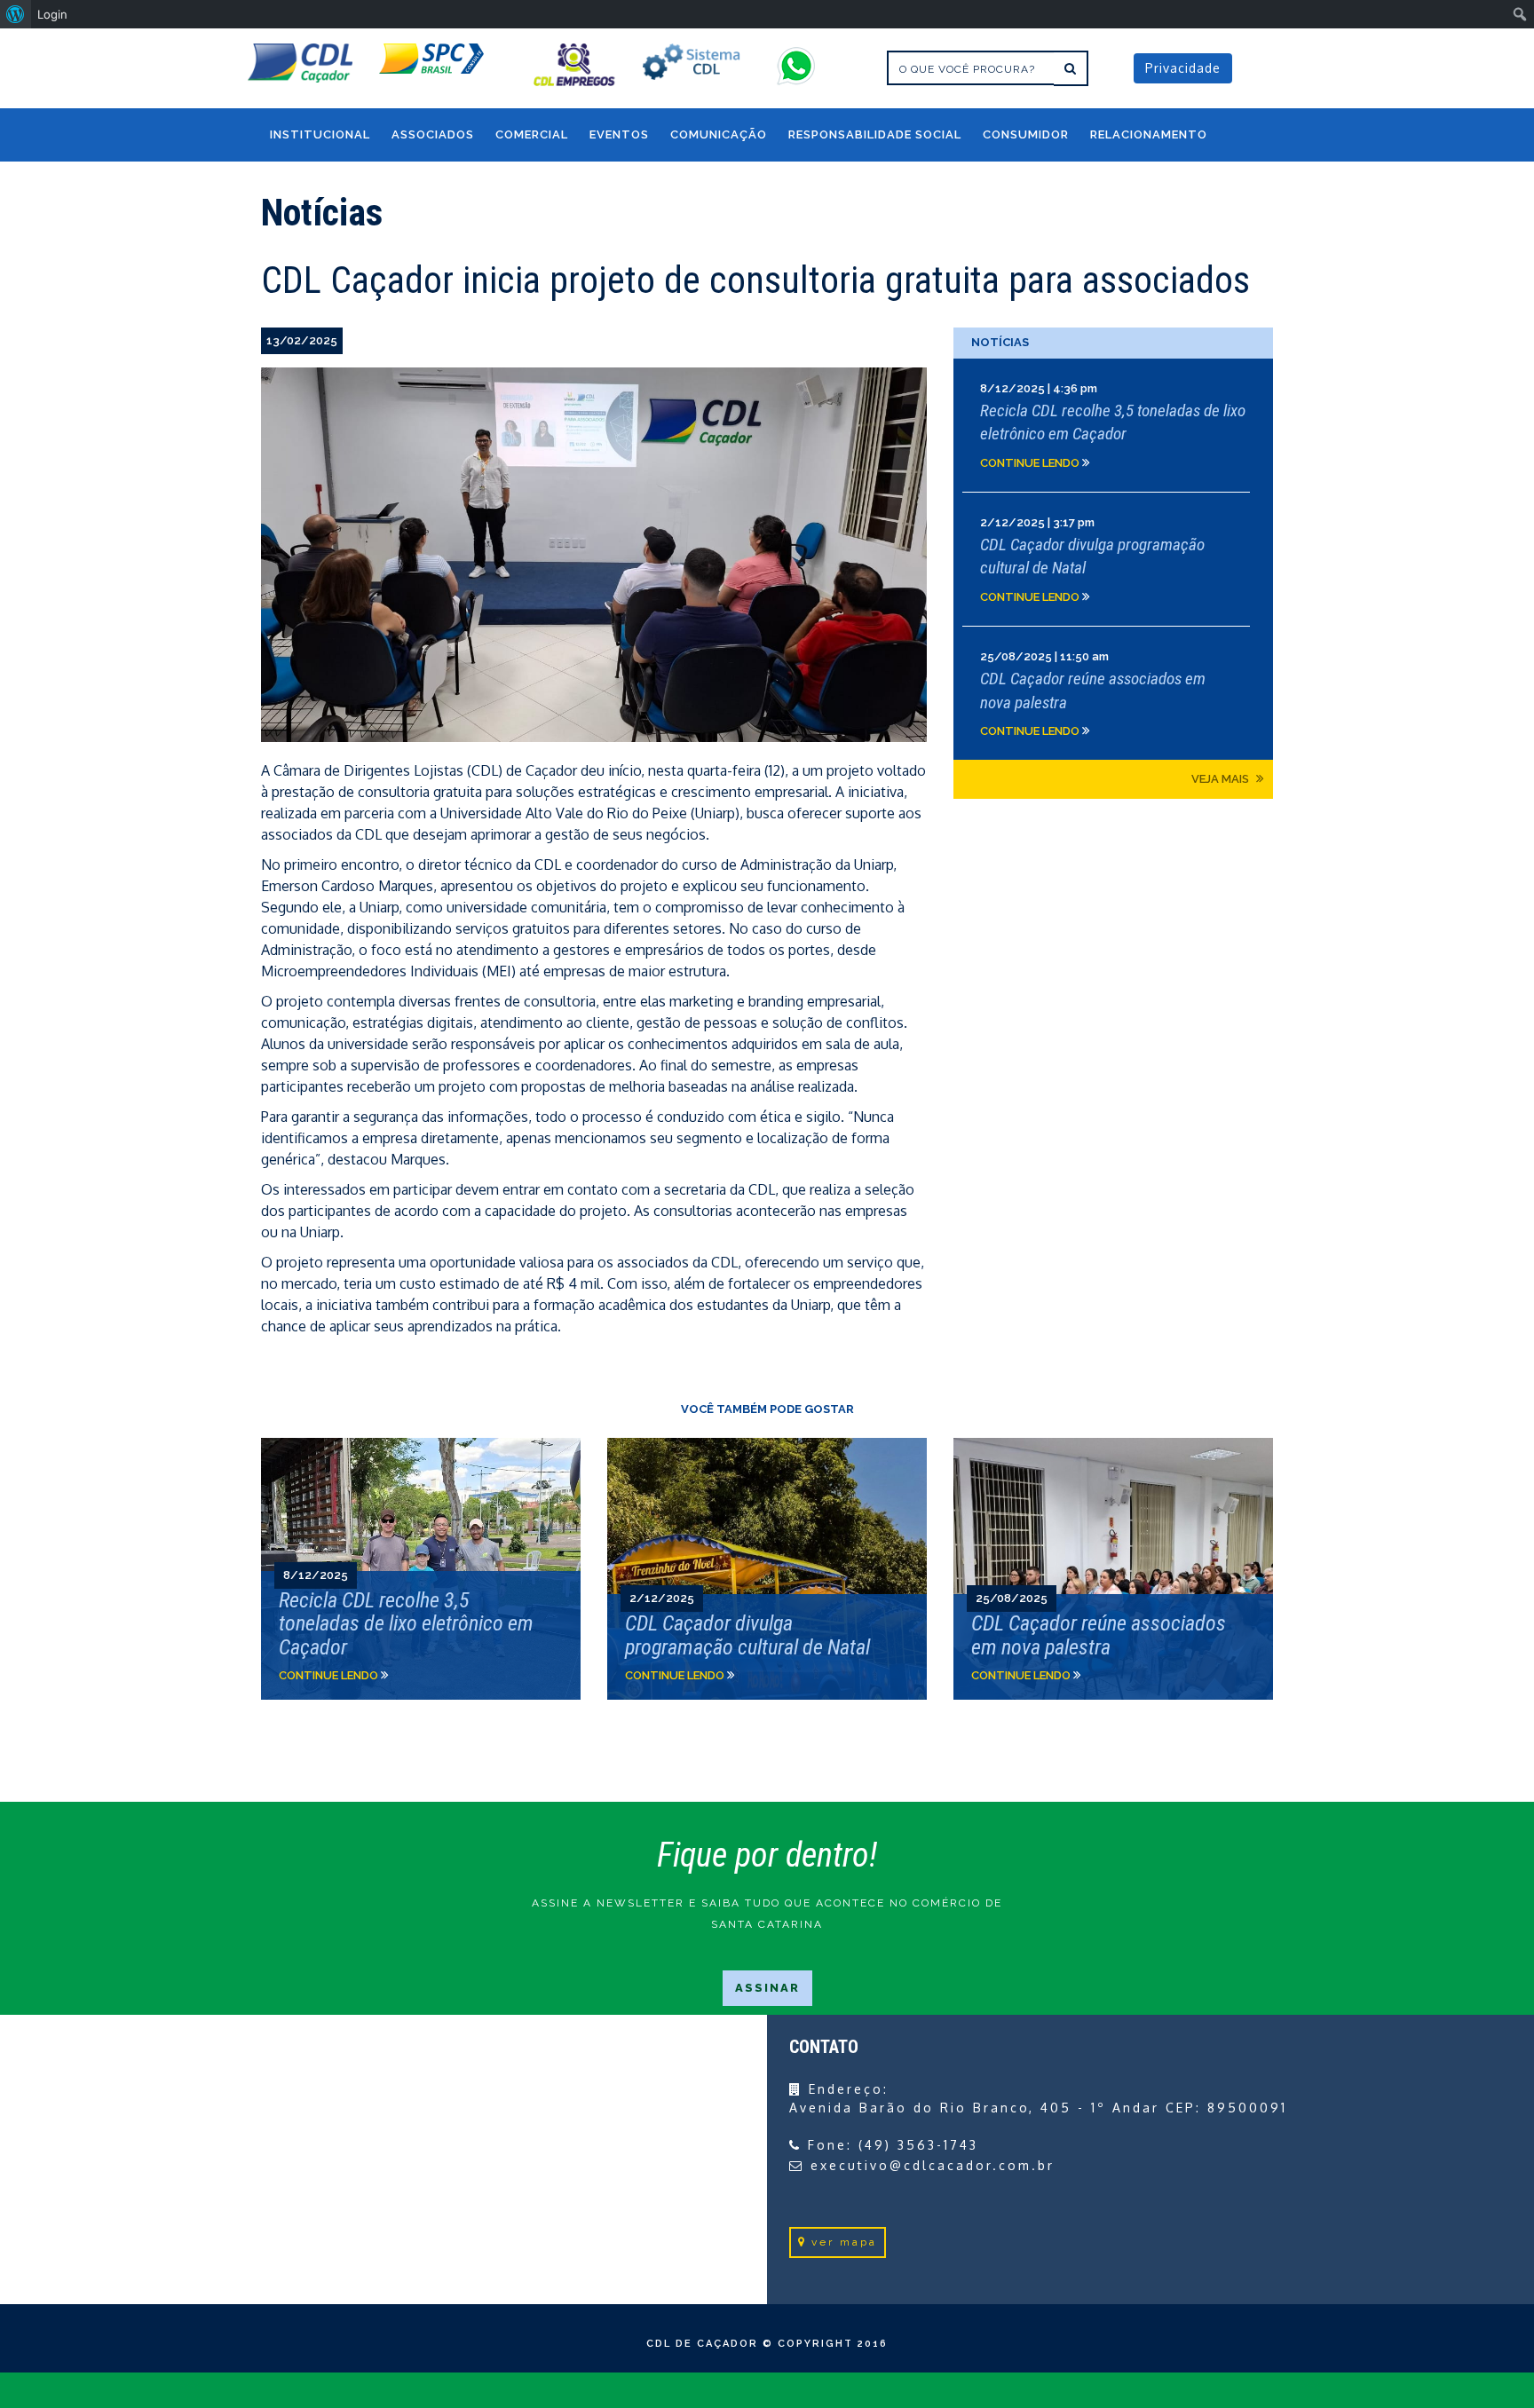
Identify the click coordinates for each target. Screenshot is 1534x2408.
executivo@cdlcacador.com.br (933, 2165)
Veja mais (1222, 779)
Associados (433, 134)
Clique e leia (1113, 425)
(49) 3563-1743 (918, 2145)
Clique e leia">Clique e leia (421, 1569)
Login (52, 14)
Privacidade (1183, 68)
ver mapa (844, 2242)
